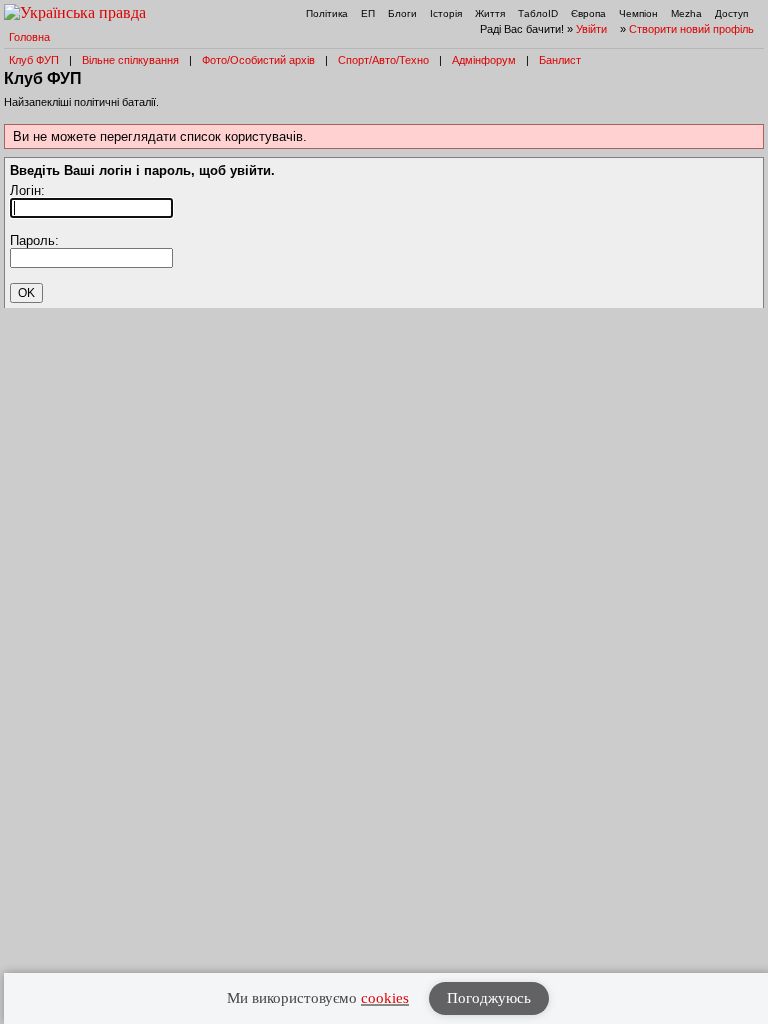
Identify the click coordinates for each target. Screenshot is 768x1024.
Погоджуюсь (489, 998)
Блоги (402, 13)
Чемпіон (638, 13)
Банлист (560, 60)
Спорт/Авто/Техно (383, 60)
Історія (446, 13)
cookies (385, 998)
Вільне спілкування (130, 60)
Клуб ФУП (34, 60)
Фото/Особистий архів (258, 60)
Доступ (731, 13)
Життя (490, 13)
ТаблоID (538, 13)
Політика (327, 13)
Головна (29, 37)
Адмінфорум (484, 60)
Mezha (686, 13)
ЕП (368, 13)
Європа (588, 13)
